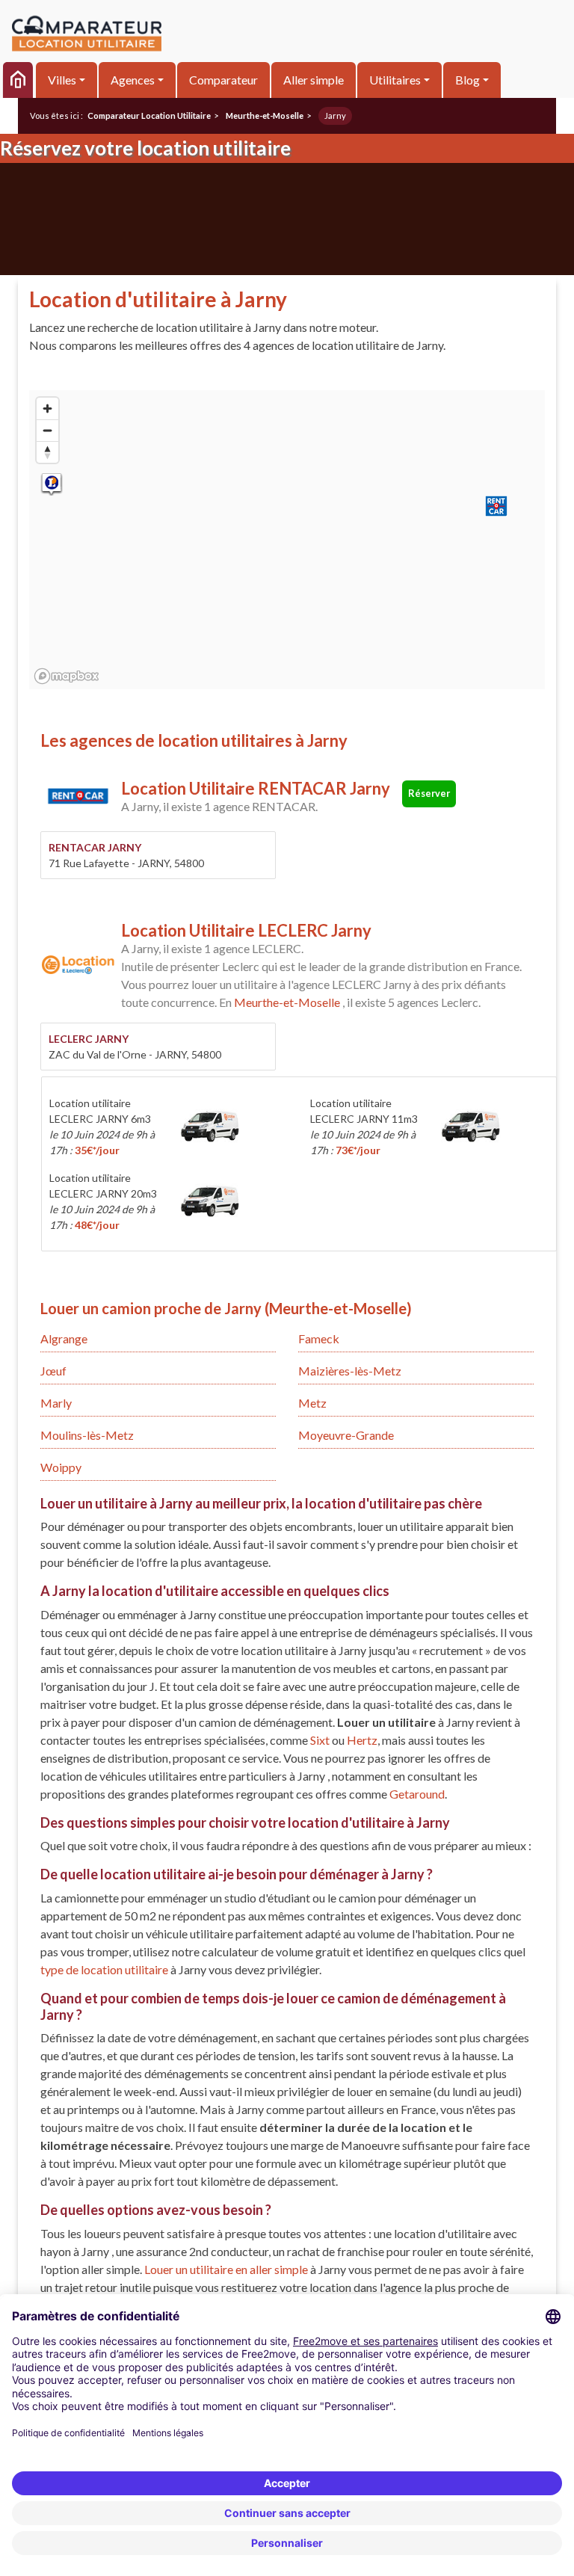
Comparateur (223, 80)
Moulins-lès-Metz (87, 1435)
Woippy (61, 1467)
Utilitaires (395, 80)
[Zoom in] (47, 409)
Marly (56, 1403)
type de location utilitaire (105, 1969)
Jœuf (53, 1371)
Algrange (64, 1338)
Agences (133, 80)
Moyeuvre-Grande (346, 1435)
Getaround (417, 1794)
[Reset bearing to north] (47, 452)
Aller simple (314, 80)
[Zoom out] (47, 430)
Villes (62, 80)
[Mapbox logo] (67, 676)
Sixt (320, 1740)
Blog (467, 80)
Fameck (319, 1338)
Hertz (362, 1740)
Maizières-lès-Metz (350, 1371)
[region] (287, 540)
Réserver (429, 793)
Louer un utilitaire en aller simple (227, 2269)
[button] (496, 506)
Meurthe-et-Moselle (287, 1002)
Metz (312, 1403)
